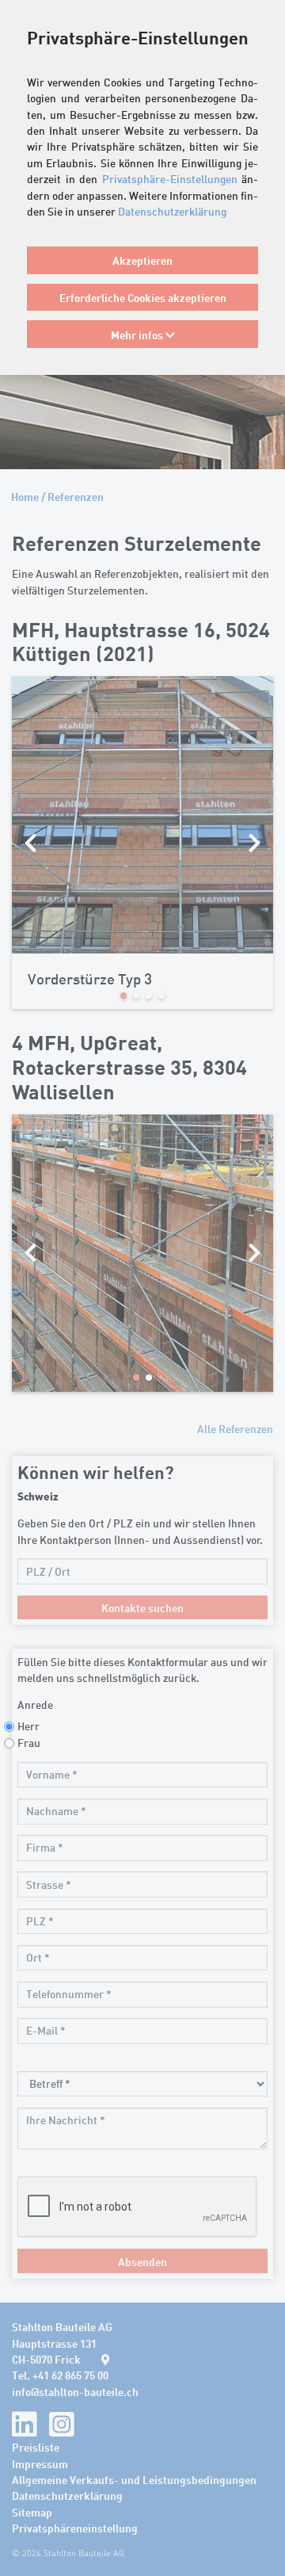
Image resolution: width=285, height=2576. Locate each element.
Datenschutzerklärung (172, 211)
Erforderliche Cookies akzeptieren (143, 297)
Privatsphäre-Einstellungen (170, 179)
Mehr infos (138, 334)
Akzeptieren (142, 260)
